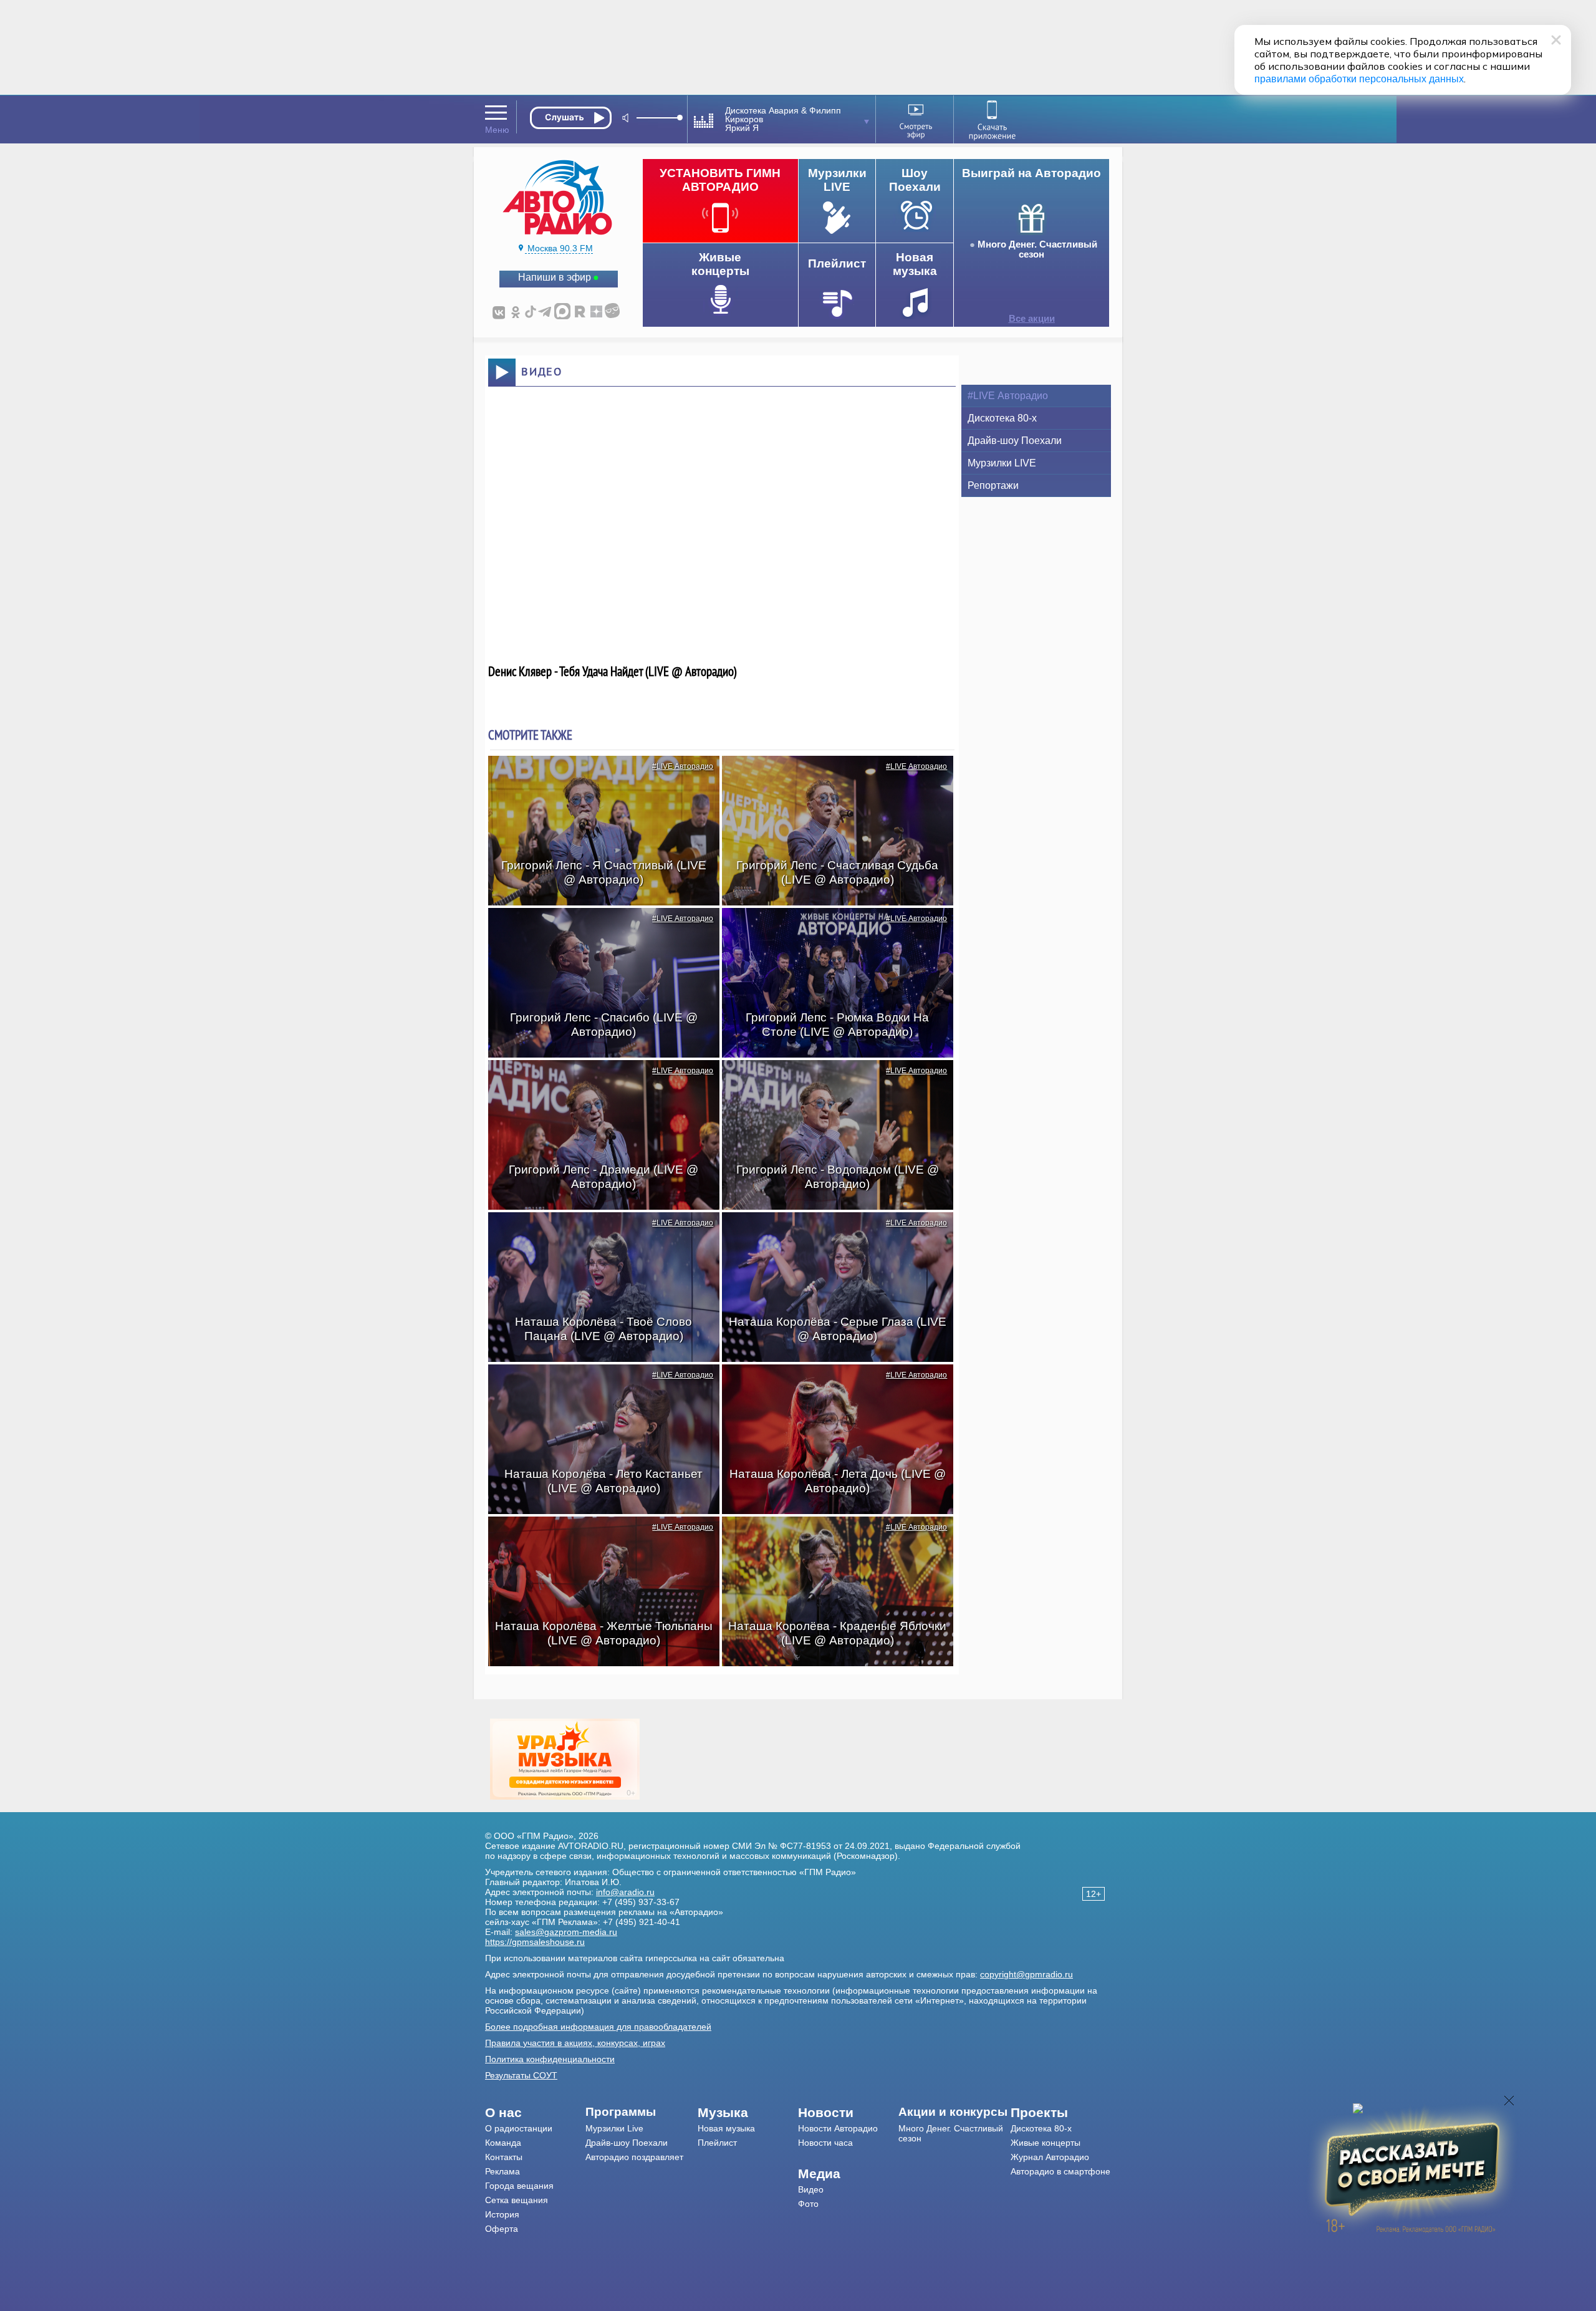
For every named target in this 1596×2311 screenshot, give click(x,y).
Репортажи (993, 485)
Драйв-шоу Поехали (1015, 441)
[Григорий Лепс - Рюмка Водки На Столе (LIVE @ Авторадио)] (831, 930)
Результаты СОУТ (521, 2075)
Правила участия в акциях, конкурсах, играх (575, 2043)
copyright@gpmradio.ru (1026, 1974)
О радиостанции (519, 2128)
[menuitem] (535, 2113)
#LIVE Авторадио (683, 766)
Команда (503, 2143)
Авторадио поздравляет (634, 2157)
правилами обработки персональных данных (1359, 79)
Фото (808, 2204)
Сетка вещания (517, 2200)
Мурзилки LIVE (1002, 463)
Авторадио (1060, 2171)
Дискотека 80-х (1002, 418)
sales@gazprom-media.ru (566, 1932)
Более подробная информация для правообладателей (598, 2027)
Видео (811, 2189)
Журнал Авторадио (1050, 2157)
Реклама (502, 2171)
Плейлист (717, 2143)
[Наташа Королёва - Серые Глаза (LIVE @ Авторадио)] (831, 1234)
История (502, 2214)
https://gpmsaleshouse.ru (535, 1942)
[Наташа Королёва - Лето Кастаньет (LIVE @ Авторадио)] (597, 1386)
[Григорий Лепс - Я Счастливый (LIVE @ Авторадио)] (597, 778)
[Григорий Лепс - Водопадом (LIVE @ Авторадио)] (831, 1082)
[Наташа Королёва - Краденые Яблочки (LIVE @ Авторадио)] (831, 1538)
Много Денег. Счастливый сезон (1037, 249)
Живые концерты (1046, 2143)
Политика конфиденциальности (550, 2059)
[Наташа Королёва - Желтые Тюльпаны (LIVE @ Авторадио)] (597, 1538)
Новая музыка (726, 2128)
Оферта (502, 2229)
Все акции (1032, 319)
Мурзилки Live (614, 2128)
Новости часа (825, 2143)
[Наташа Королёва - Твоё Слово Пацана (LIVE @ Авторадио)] (597, 1234)
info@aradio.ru (625, 1892)
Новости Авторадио (838, 2128)
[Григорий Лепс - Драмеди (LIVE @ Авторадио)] (597, 1082)
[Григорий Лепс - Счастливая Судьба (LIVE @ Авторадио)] (831, 778)
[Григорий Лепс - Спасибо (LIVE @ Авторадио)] (597, 930)
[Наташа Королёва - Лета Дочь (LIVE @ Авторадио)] (831, 1386)
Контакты (504, 2157)
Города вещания (519, 2186)
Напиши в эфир (555, 277)
